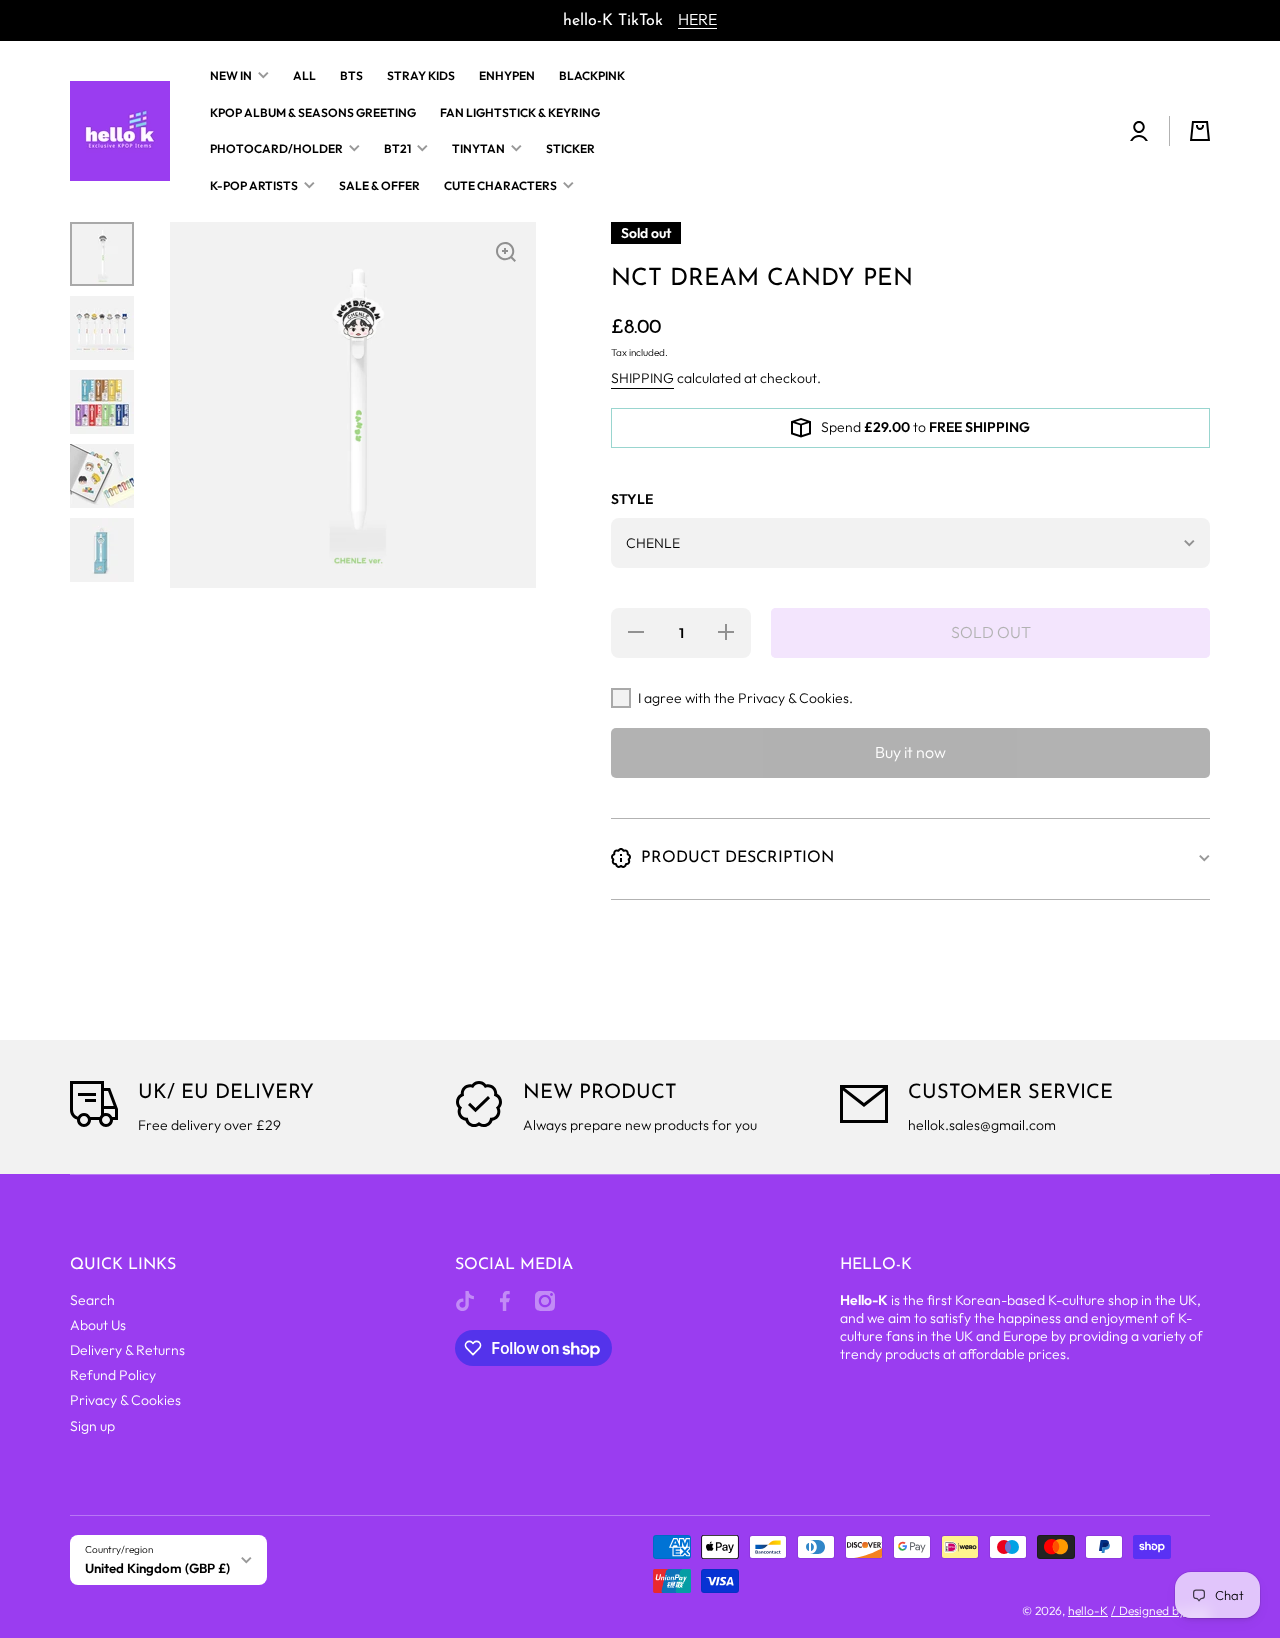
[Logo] (120, 131)
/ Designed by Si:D (1160, 1610)
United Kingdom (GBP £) (157, 1568)
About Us (98, 1325)
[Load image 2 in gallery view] (102, 328)
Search (92, 1300)
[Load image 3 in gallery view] (102, 402)
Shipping (642, 378)
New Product (600, 1093)
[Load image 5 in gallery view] (102, 550)
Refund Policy (113, 1375)
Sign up (92, 1426)
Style (632, 499)
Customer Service (1010, 1093)
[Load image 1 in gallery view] (102, 254)
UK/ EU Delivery (226, 1093)
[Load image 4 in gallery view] (102, 476)
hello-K (1088, 1610)
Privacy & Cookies (125, 1400)
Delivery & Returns (127, 1350)
